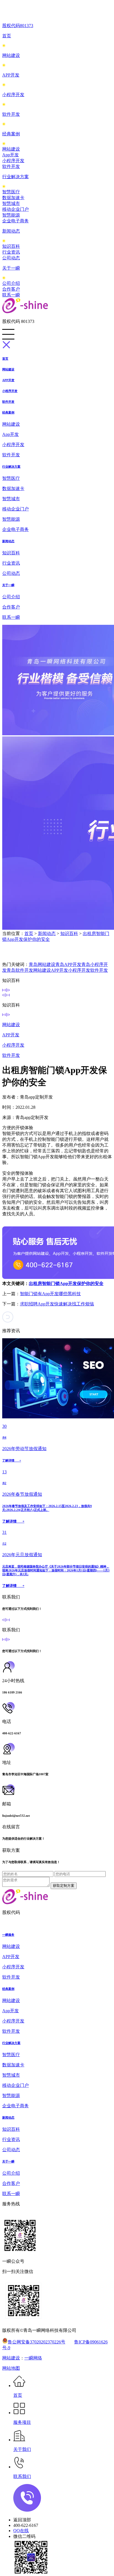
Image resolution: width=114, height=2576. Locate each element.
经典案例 (11, 134)
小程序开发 (13, 95)
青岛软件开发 (20, 970)
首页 (7, 36)
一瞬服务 (8, 1935)
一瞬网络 (33, 2358)
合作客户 (11, 289)
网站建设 (11, 55)
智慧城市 (11, 203)
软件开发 (11, 114)
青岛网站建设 (42, 964)
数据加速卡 (13, 198)
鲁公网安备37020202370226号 (37, 2342)
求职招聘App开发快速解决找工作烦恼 (57, 1304)
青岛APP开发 (68, 964)
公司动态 (11, 258)
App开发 (11, 155)
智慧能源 (11, 215)
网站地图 (11, 2368)
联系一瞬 (11, 295)
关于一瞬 (11, 268)
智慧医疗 (11, 192)
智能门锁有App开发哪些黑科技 (50, 1294)
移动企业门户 (15, 209)
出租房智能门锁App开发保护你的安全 (66, 1283)
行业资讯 (11, 252)
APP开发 (11, 75)
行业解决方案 (15, 177)
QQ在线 (21, 2531)
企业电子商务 (15, 221)
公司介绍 (11, 283)
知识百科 (11, 246)
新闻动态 (11, 231)
